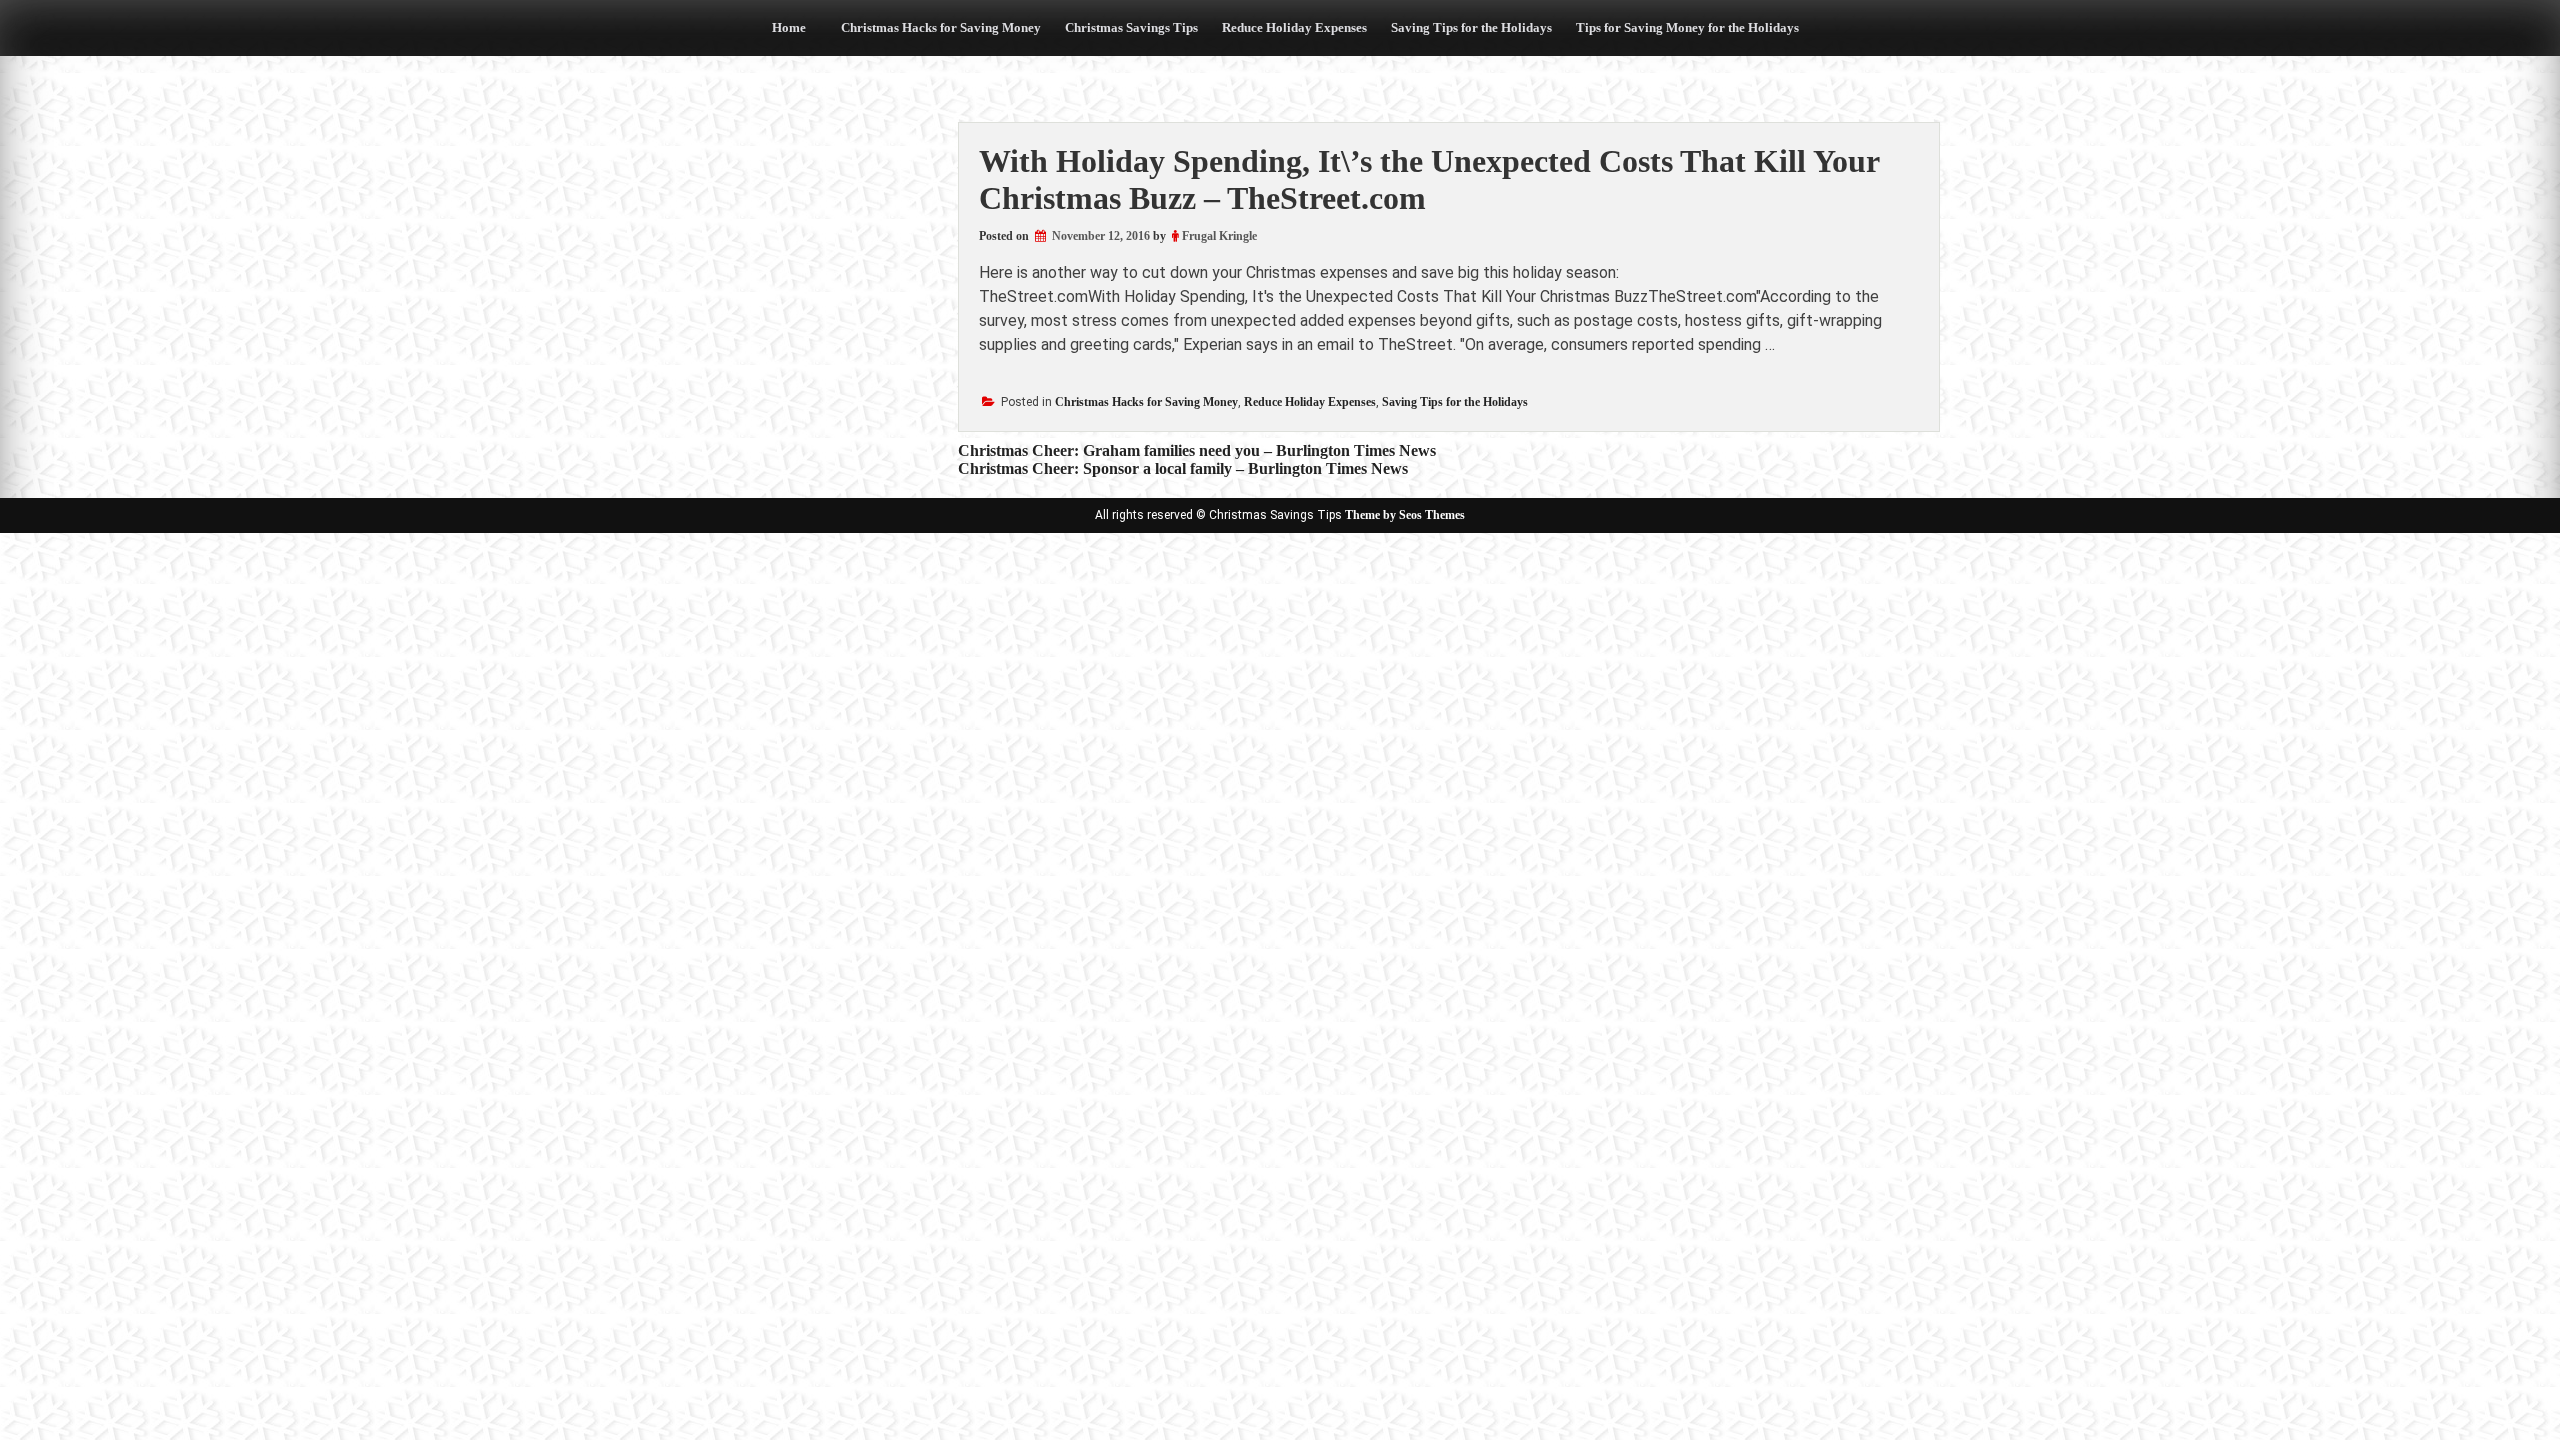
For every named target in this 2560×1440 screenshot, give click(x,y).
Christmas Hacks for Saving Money (941, 27)
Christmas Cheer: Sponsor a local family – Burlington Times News (1183, 468)
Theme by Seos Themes (1405, 515)
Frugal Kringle (1219, 236)
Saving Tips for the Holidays (1471, 27)
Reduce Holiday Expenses (1294, 27)
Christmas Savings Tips (1131, 27)
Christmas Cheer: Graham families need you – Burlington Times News (1197, 450)
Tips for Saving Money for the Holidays (1687, 27)
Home (789, 27)
